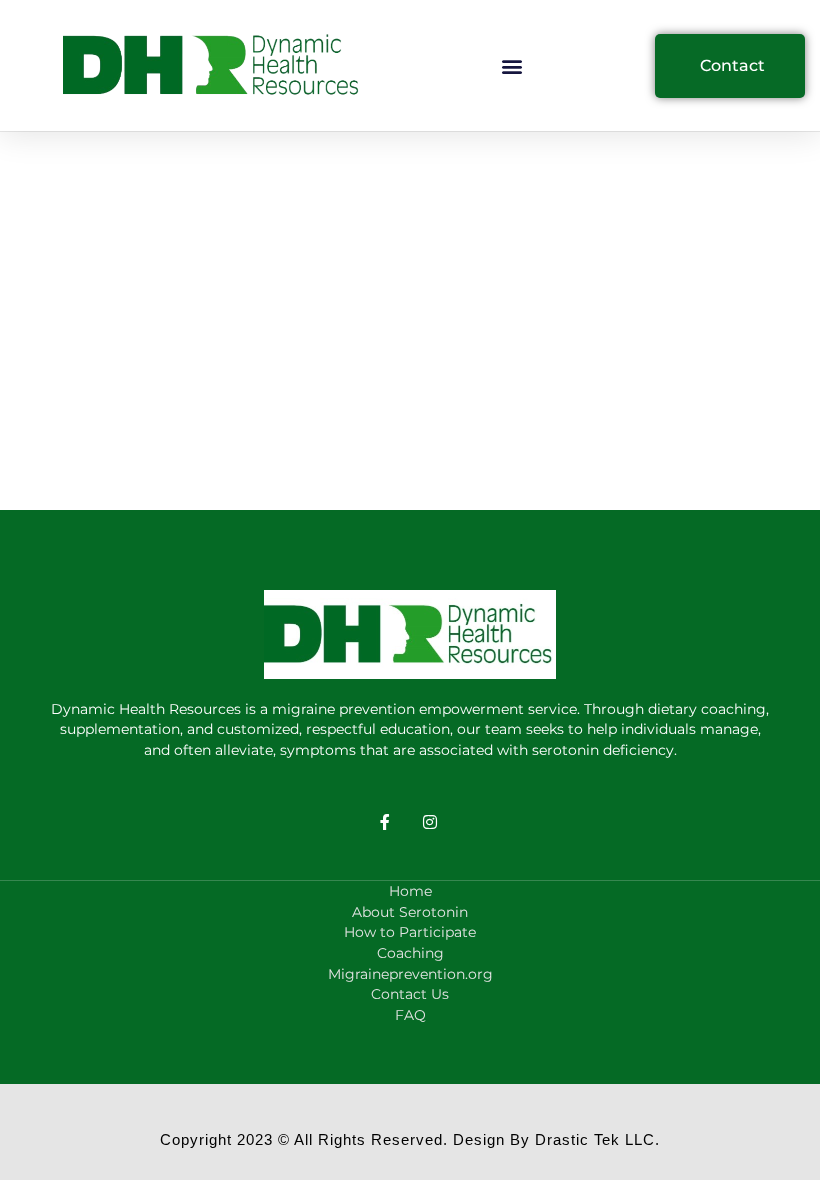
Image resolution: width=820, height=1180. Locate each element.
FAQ (410, 1015)
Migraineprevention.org (410, 974)
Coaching (410, 953)
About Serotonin (410, 912)
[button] (512, 65)
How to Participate (410, 932)
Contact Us (410, 994)
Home (410, 891)
